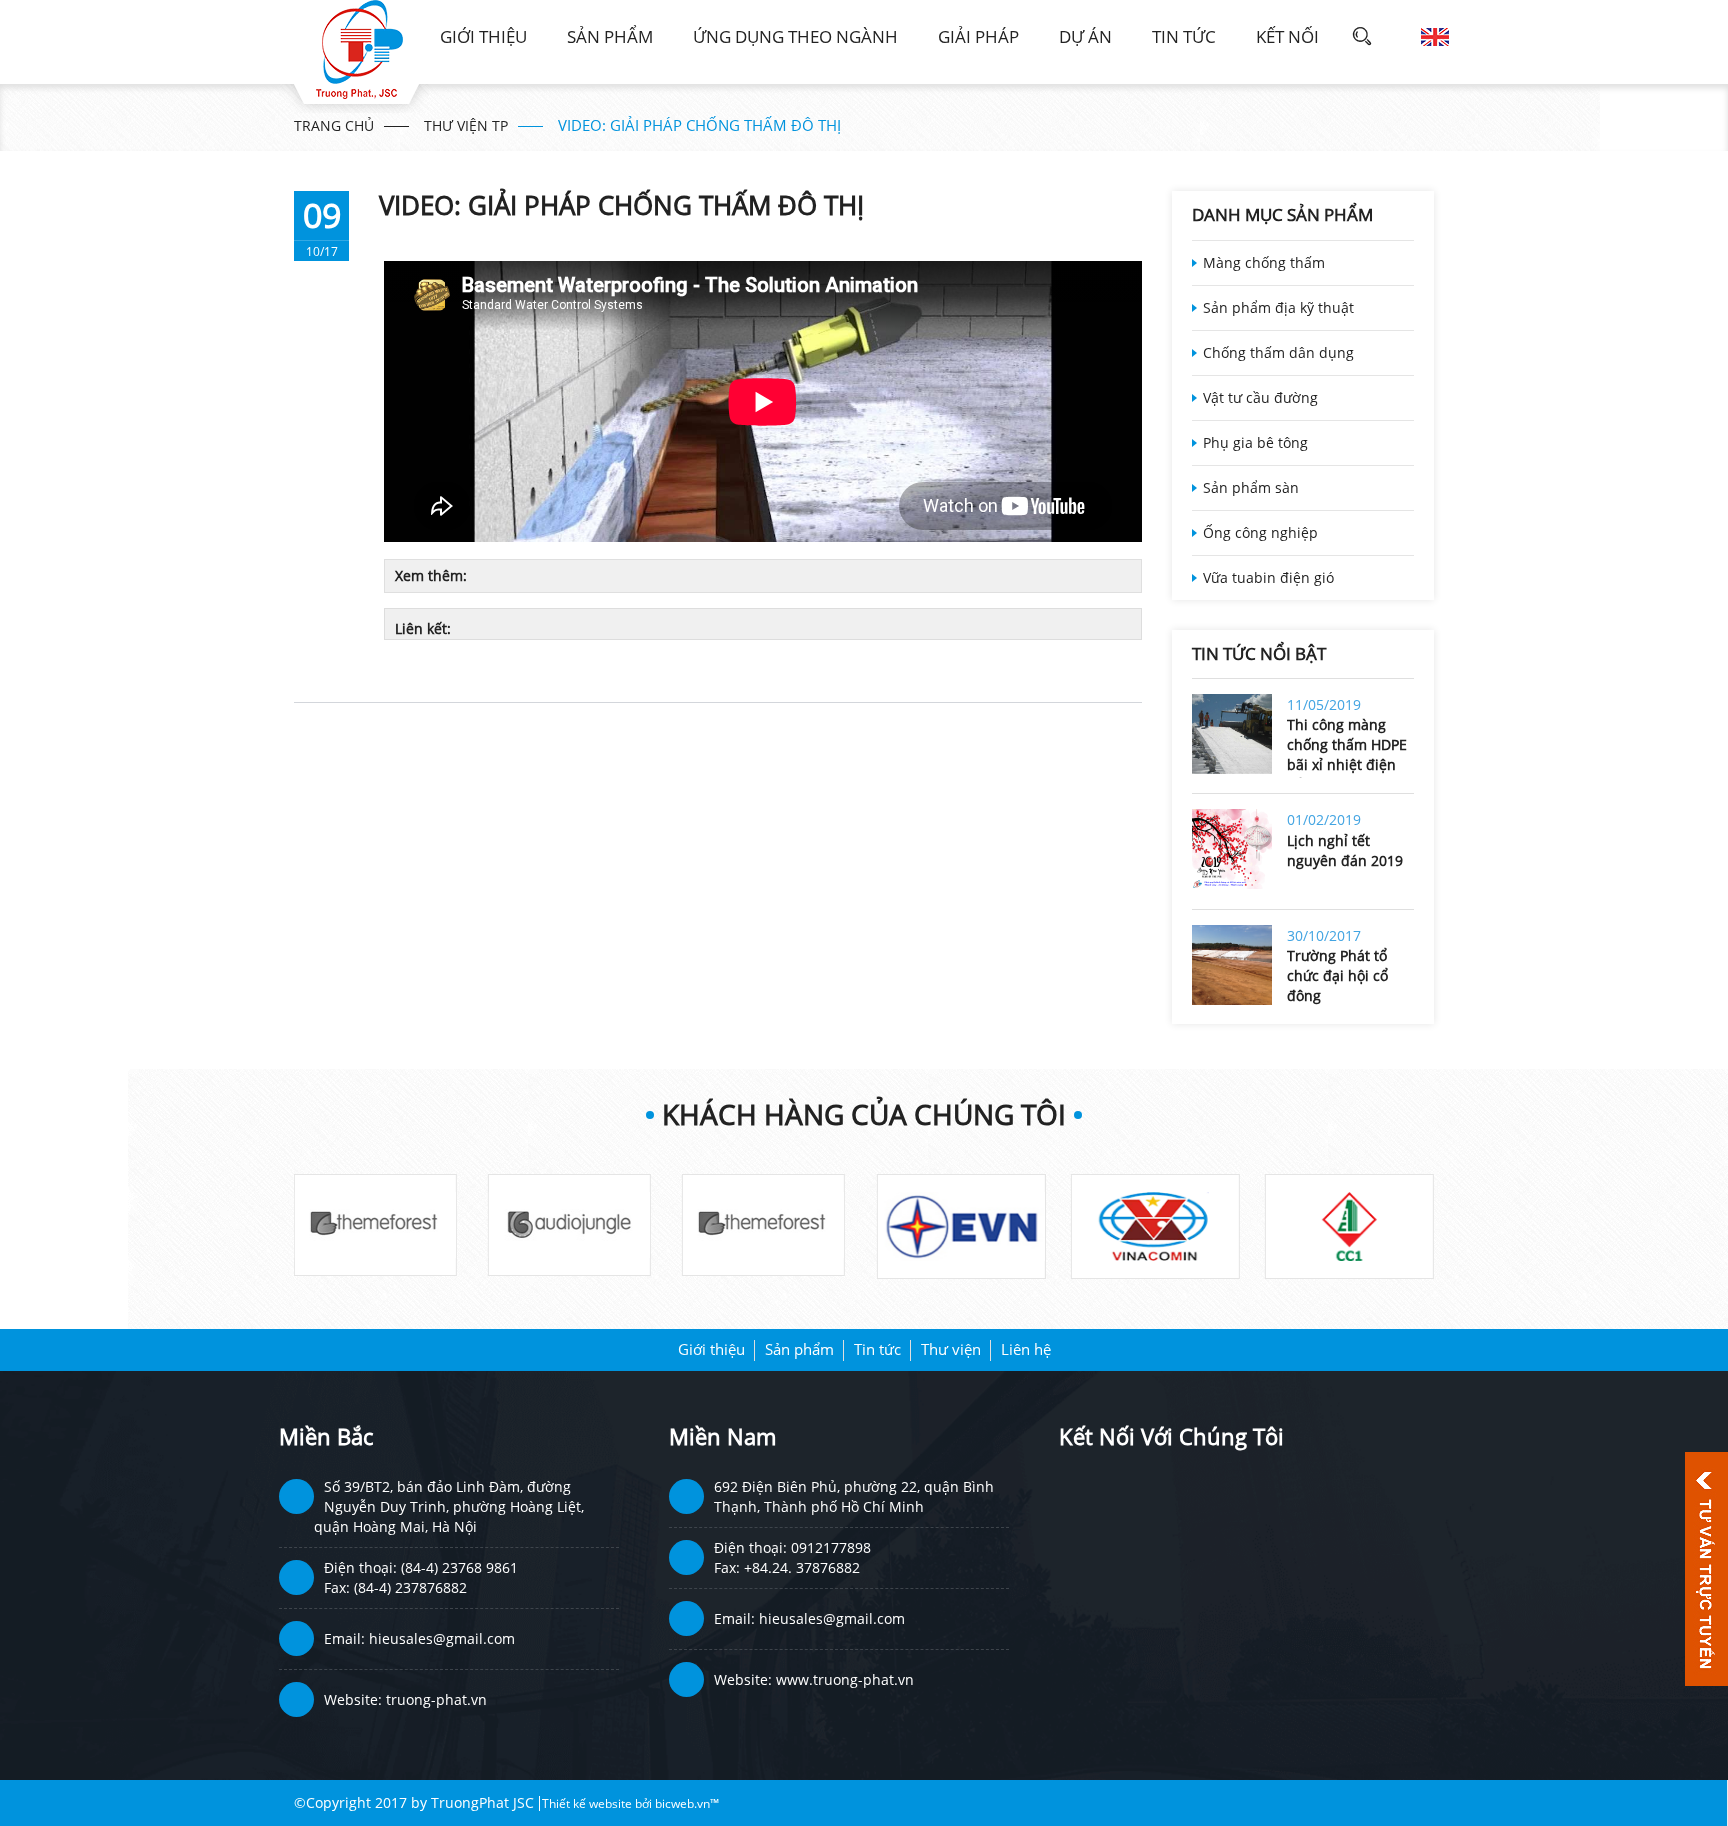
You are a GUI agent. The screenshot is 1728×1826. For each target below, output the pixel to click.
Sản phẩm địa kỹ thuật (1278, 307)
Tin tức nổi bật (1259, 653)
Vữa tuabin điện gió (1268, 577)
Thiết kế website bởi (598, 1803)
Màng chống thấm (1264, 262)
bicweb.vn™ (687, 1803)
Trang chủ (334, 125)
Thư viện (951, 1349)
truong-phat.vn (436, 1699)
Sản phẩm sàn (1251, 487)
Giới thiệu (483, 36)
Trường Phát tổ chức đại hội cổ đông (1337, 975)
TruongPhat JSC (482, 1802)
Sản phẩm (610, 36)
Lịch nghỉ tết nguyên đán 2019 (1345, 850)
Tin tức (1184, 36)
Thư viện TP (466, 125)
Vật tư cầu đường (1260, 397)
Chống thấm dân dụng (1278, 352)
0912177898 (831, 1547)
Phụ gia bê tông (1255, 442)
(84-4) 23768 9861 (459, 1567)
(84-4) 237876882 (410, 1587)
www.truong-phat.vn (845, 1679)
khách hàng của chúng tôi (864, 1114)
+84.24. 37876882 (802, 1567)
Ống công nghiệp (1260, 532)
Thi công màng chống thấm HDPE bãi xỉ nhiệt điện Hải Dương (1347, 746)
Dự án (1085, 36)
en (1435, 37)
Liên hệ (1026, 1349)
